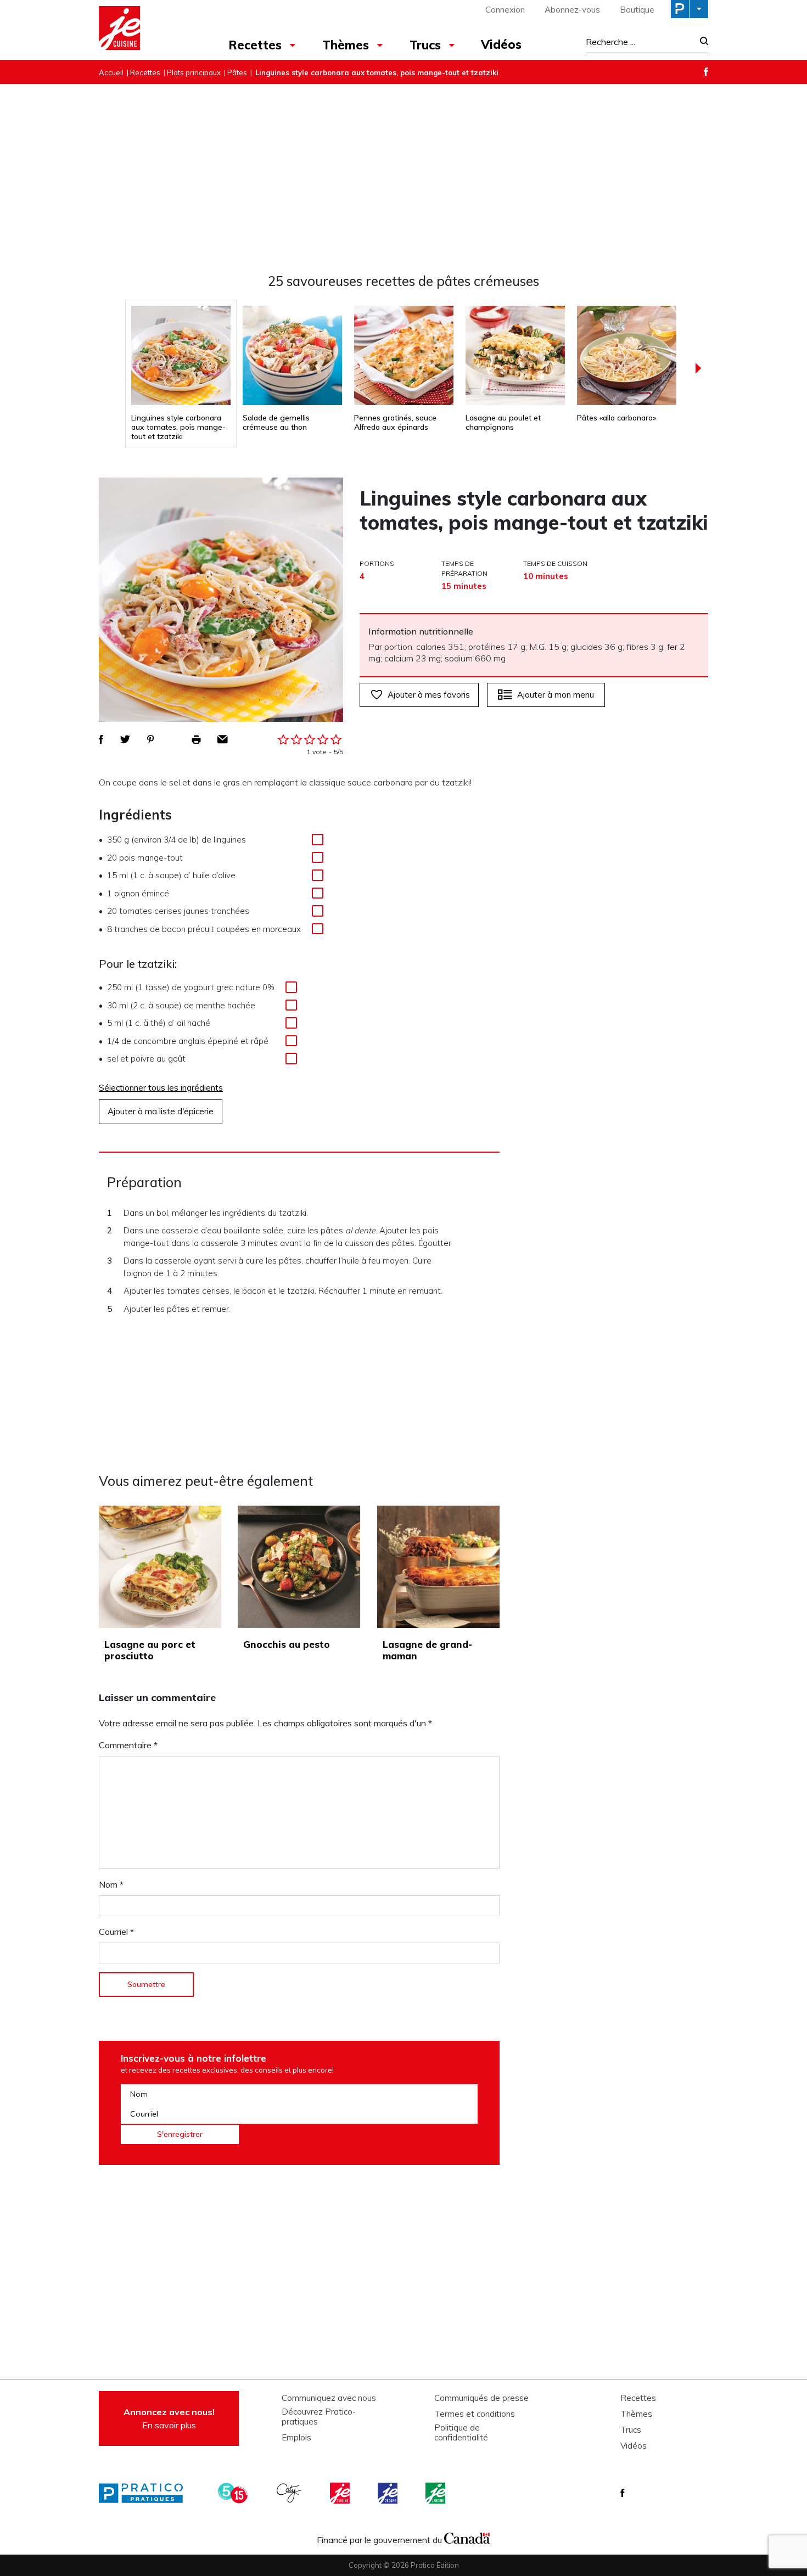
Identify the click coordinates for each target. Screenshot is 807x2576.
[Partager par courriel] (223, 739)
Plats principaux (194, 72)
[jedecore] (389, 2493)
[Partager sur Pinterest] (150, 739)
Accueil (111, 72)
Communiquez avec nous (329, 2398)
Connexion (505, 10)
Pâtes (237, 72)
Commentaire (128, 1745)
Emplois (296, 2438)
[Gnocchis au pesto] (299, 1567)
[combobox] (640, 42)
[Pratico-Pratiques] (145, 2493)
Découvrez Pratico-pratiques (319, 2417)
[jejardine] (436, 2493)
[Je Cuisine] (147, 30)
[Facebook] (706, 72)
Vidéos (501, 44)
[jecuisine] (341, 2493)
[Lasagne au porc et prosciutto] (160, 1567)
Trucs (425, 45)
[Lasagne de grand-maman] (438, 1567)
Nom (111, 1884)
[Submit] (701, 42)
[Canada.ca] (467, 2537)
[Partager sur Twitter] (125, 739)
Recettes (255, 45)
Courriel (116, 1932)
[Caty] (290, 2493)
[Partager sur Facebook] (101, 739)
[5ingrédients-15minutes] (234, 2493)
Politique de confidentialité (461, 2433)
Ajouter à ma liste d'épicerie (161, 1111)
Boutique (637, 10)
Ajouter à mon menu (556, 695)
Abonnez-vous (572, 10)
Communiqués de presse (481, 2398)
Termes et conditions (475, 2414)
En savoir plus (169, 2418)
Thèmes (346, 45)
